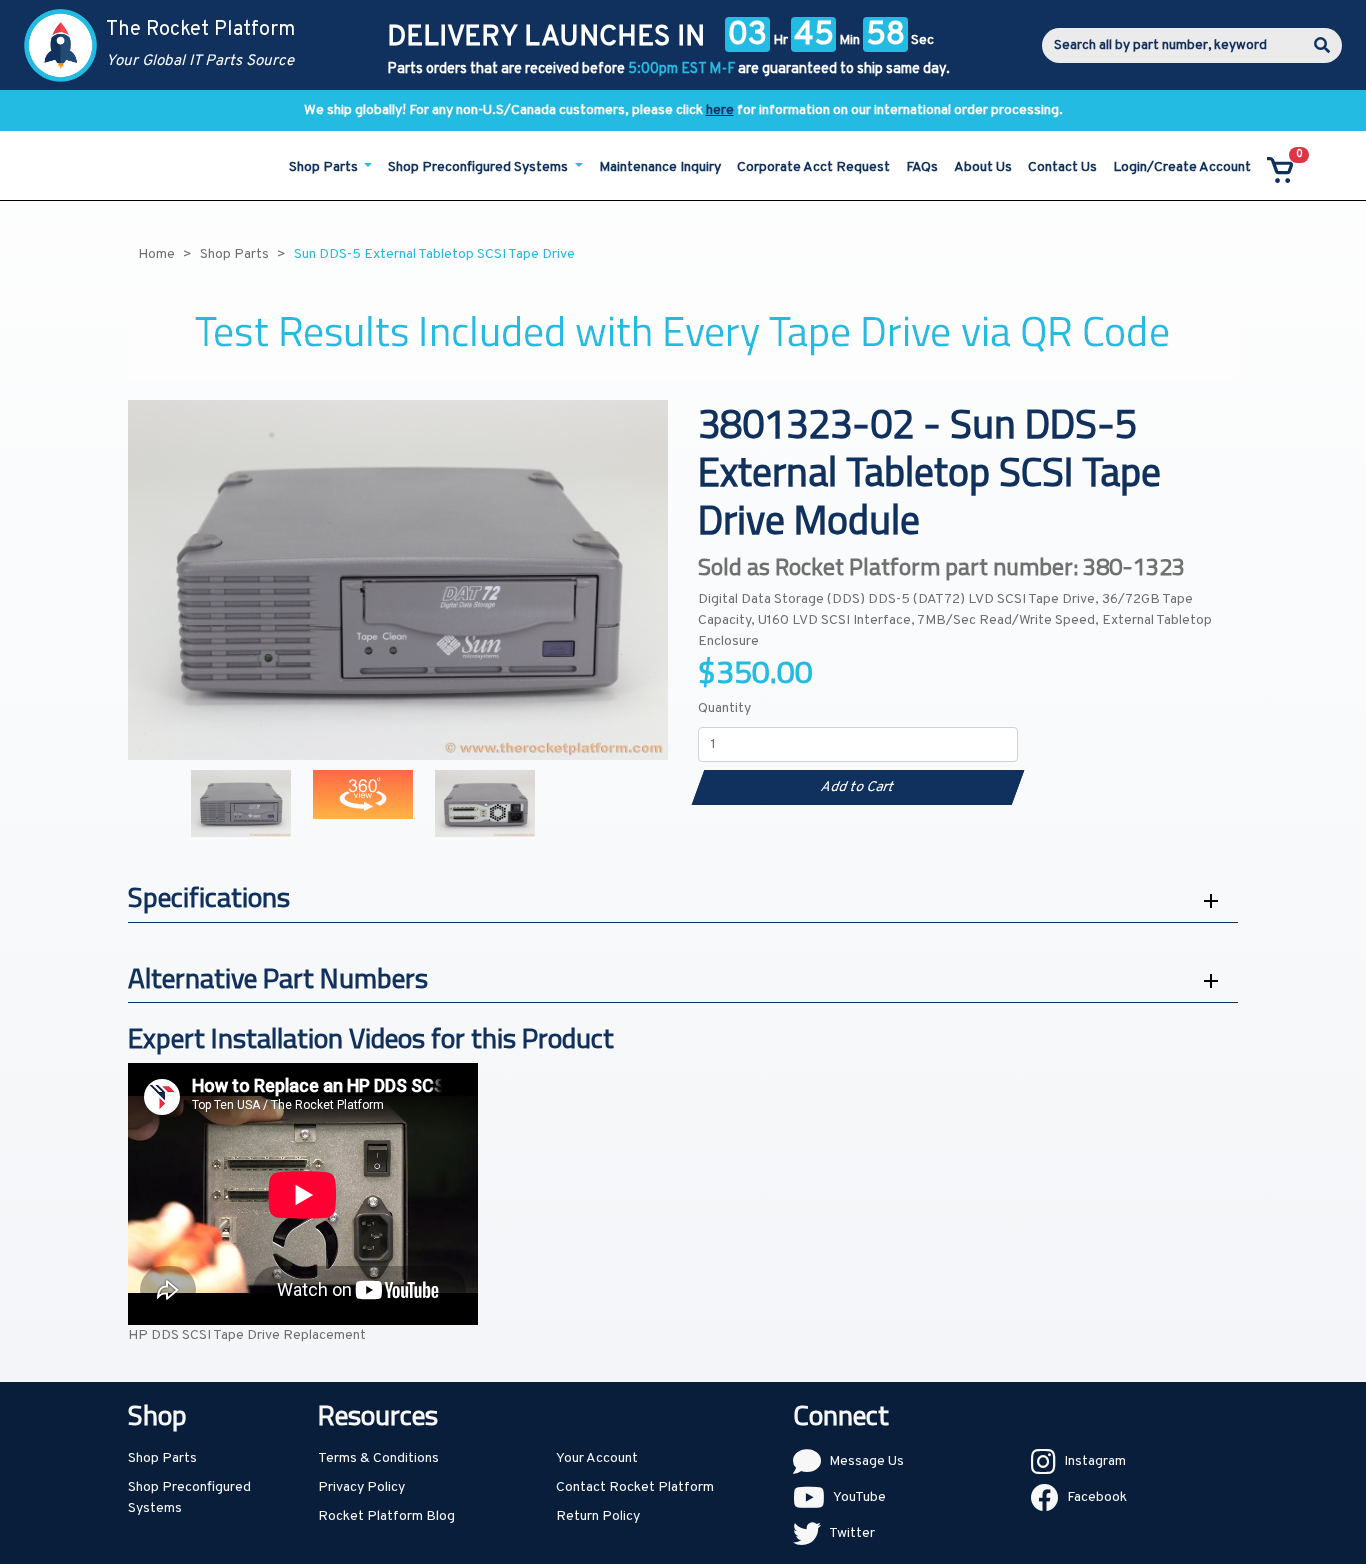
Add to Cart (857, 787)
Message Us (866, 1461)
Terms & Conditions (378, 1458)
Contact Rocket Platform (635, 1487)
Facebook (1097, 1497)
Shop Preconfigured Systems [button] (479, 167)
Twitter (852, 1533)
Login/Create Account (1182, 167)
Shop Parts (162, 1458)
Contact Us (1062, 167)
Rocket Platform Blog (386, 1516)
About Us (983, 167)
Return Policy (598, 1516)
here (720, 110)
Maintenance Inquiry (660, 167)
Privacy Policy (361, 1487)
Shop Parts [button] (325, 167)
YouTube (859, 1497)
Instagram (1095, 1461)
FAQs (922, 167)
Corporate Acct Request (813, 167)
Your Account (597, 1458)
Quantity (724, 708)
